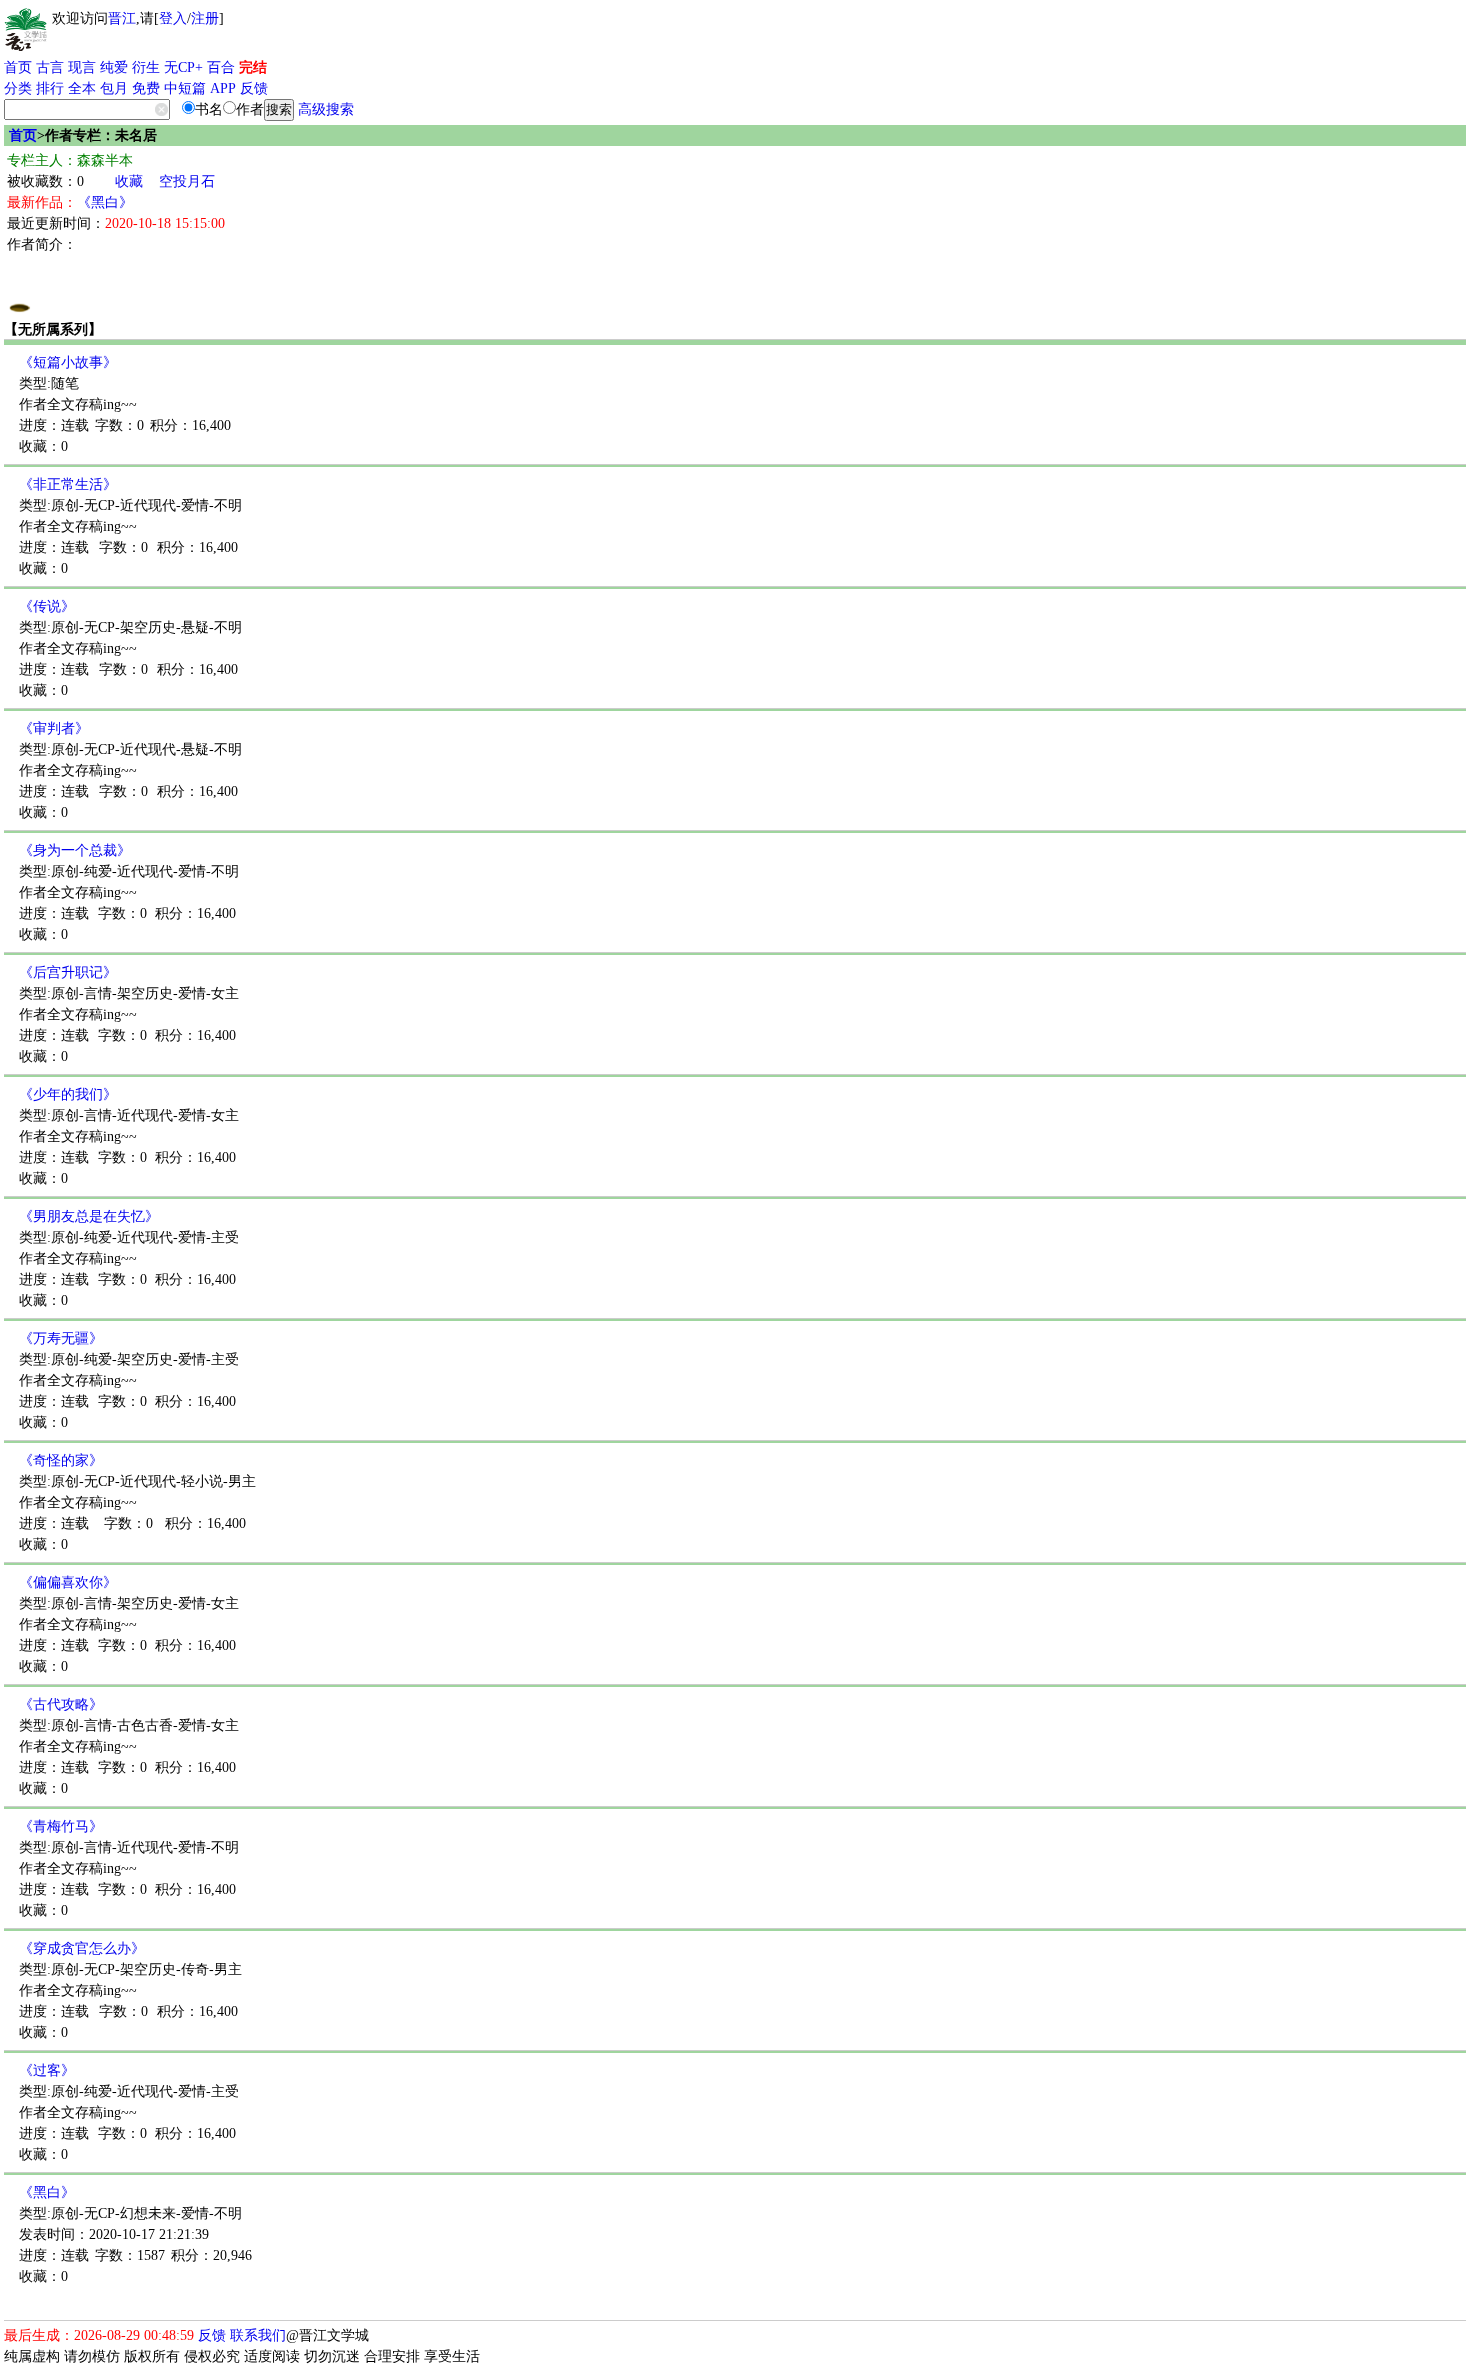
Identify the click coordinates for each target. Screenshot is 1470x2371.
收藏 (129, 181)
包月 (114, 88)
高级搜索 (326, 109)
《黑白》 (105, 202)
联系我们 (258, 2335)
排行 (50, 88)
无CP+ (183, 67)
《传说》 (47, 606)
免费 (146, 88)
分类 (18, 88)
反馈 (254, 88)
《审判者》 (54, 728)
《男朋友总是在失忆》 (89, 1216)
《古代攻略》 (61, 1704)
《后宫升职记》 (68, 972)
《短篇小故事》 (68, 362)
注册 (205, 18)
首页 (18, 67)
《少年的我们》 (68, 1094)
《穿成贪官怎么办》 (82, 1948)
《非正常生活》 (68, 484)
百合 (221, 67)
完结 (253, 67)
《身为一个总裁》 (75, 850)
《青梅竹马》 (61, 1826)
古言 (50, 67)
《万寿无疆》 (61, 1338)
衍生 (146, 67)
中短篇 (185, 88)
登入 (173, 18)
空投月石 (187, 181)
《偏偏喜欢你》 (68, 1582)
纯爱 (114, 67)
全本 (82, 88)
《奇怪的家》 (61, 1460)
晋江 (122, 18)
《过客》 (47, 2070)
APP (223, 88)
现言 (82, 67)
